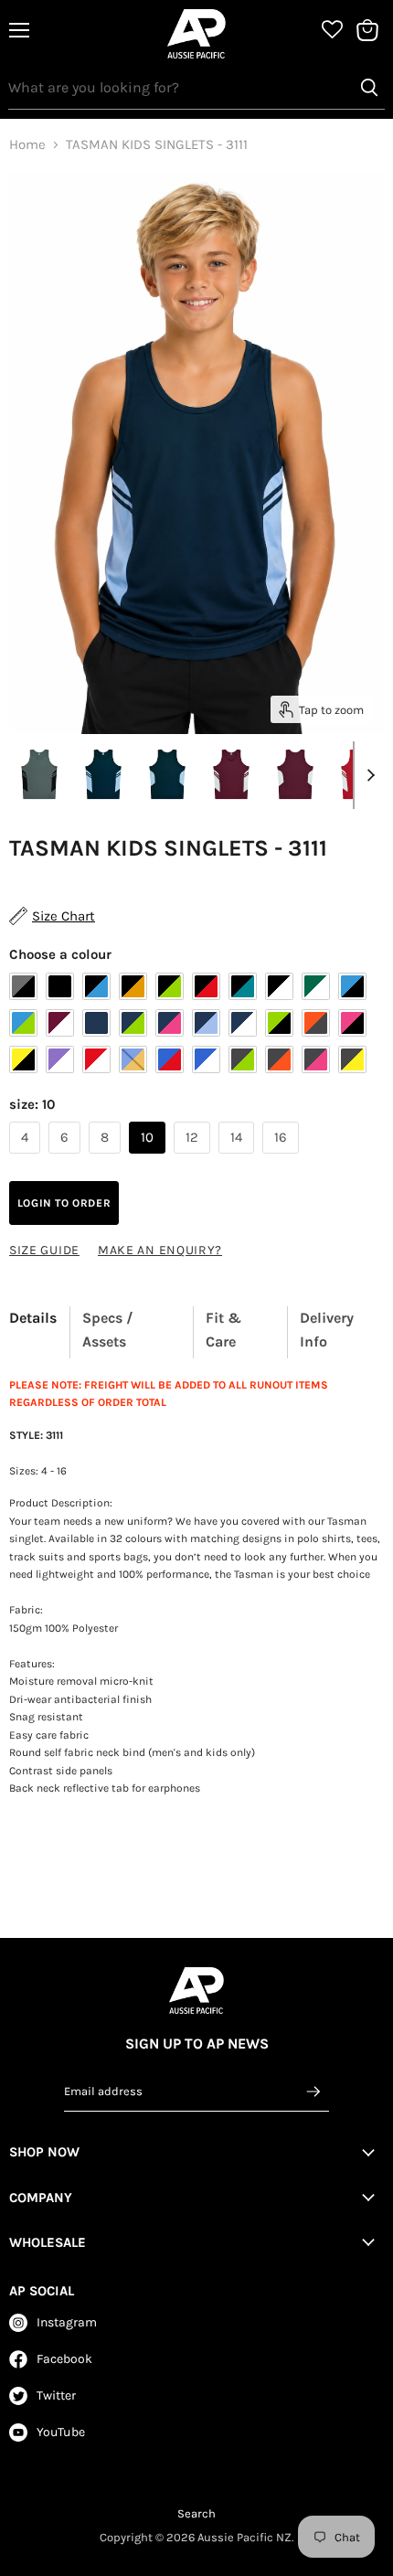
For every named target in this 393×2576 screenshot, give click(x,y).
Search (196, 2513)
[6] (67, 1158)
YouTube (61, 2432)
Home (27, 145)
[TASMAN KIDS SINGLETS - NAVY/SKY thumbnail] (103, 774)
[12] (194, 1158)
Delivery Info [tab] (327, 1330)
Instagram (67, 2322)
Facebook (64, 2359)
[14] (239, 1158)
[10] (149, 1158)
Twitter (56, 2395)
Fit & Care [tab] (223, 1330)
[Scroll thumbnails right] (367, 775)
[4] (27, 1158)
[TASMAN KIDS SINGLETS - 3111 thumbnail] (39, 774)
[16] (283, 1158)
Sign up (314, 2092)
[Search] (369, 88)
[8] (107, 1158)
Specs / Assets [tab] (108, 1330)
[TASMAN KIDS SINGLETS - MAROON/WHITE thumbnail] (231, 774)
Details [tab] (33, 1318)
